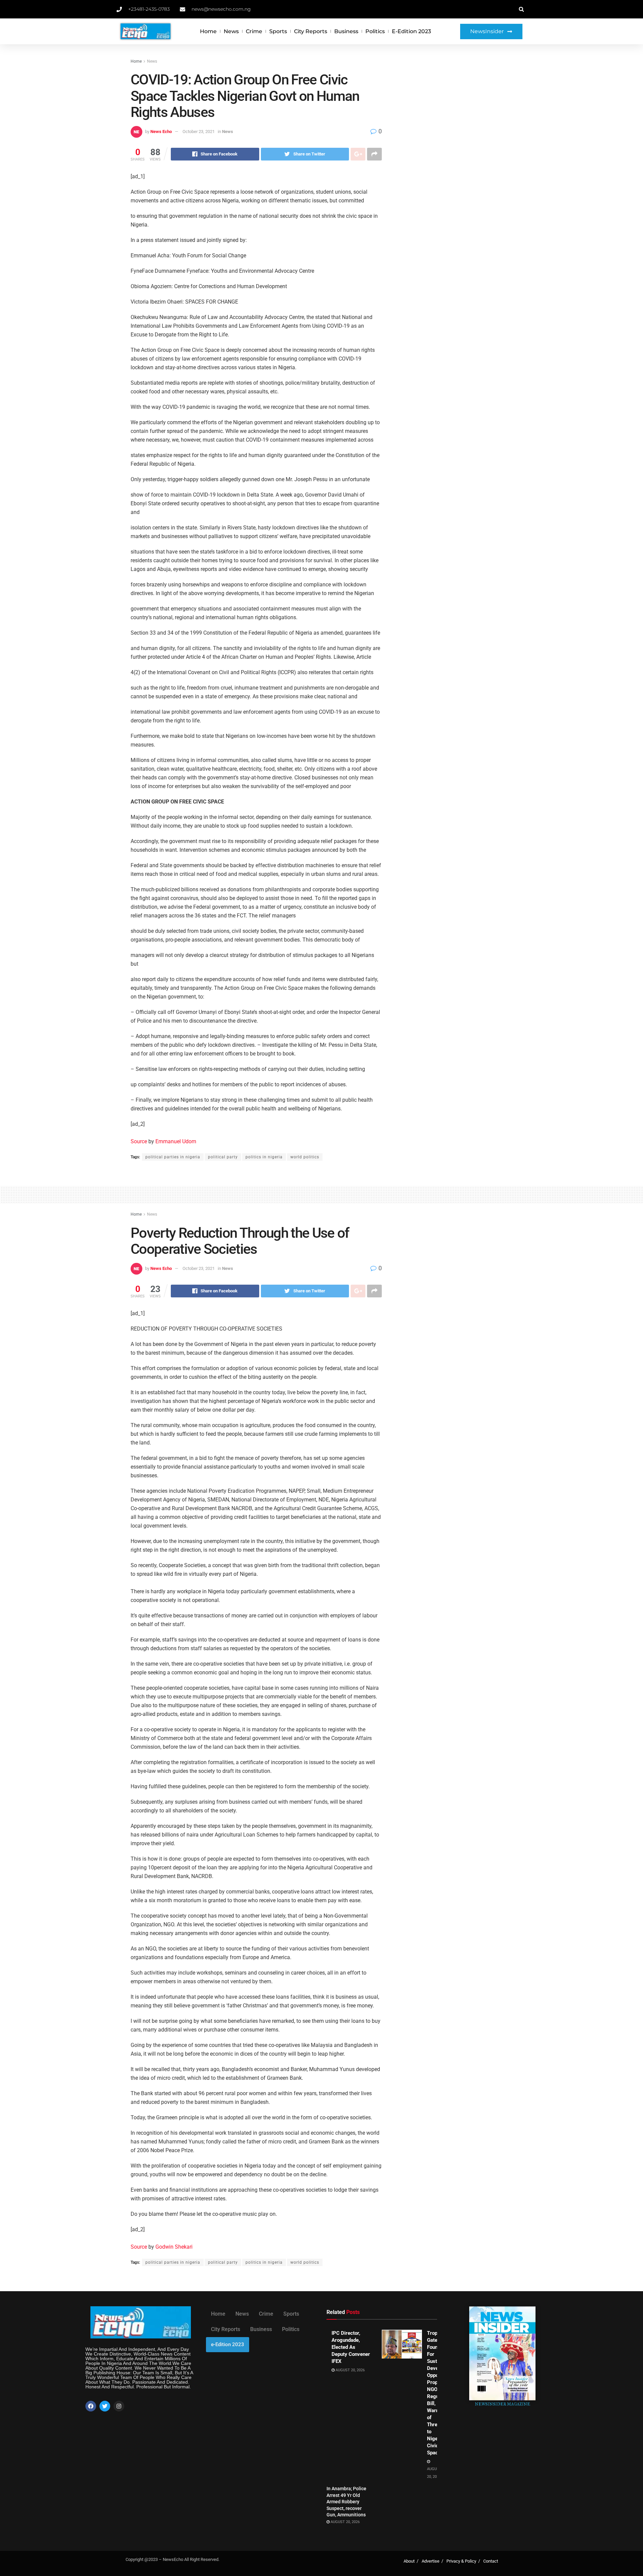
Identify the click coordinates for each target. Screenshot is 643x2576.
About (409, 2561)
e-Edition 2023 (411, 31)
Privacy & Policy (461, 2561)
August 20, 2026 (350, 2370)
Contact (491, 2561)
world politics (305, 1157)
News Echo (161, 132)
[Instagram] (119, 2406)
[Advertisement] (455, 108)
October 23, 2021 (199, 132)
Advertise (431, 2561)
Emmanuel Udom (176, 1141)
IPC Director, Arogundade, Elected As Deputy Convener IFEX (351, 2347)
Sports (278, 31)
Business (346, 31)
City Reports (311, 31)
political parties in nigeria (173, 1157)
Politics (375, 31)
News (231, 31)
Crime (254, 31)
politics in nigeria (264, 1157)
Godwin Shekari (174, 2247)
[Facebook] (91, 2406)
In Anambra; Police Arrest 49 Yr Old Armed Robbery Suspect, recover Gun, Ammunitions (346, 2502)
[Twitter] (105, 2406)
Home (208, 31)
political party (223, 1157)
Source (139, 1141)
